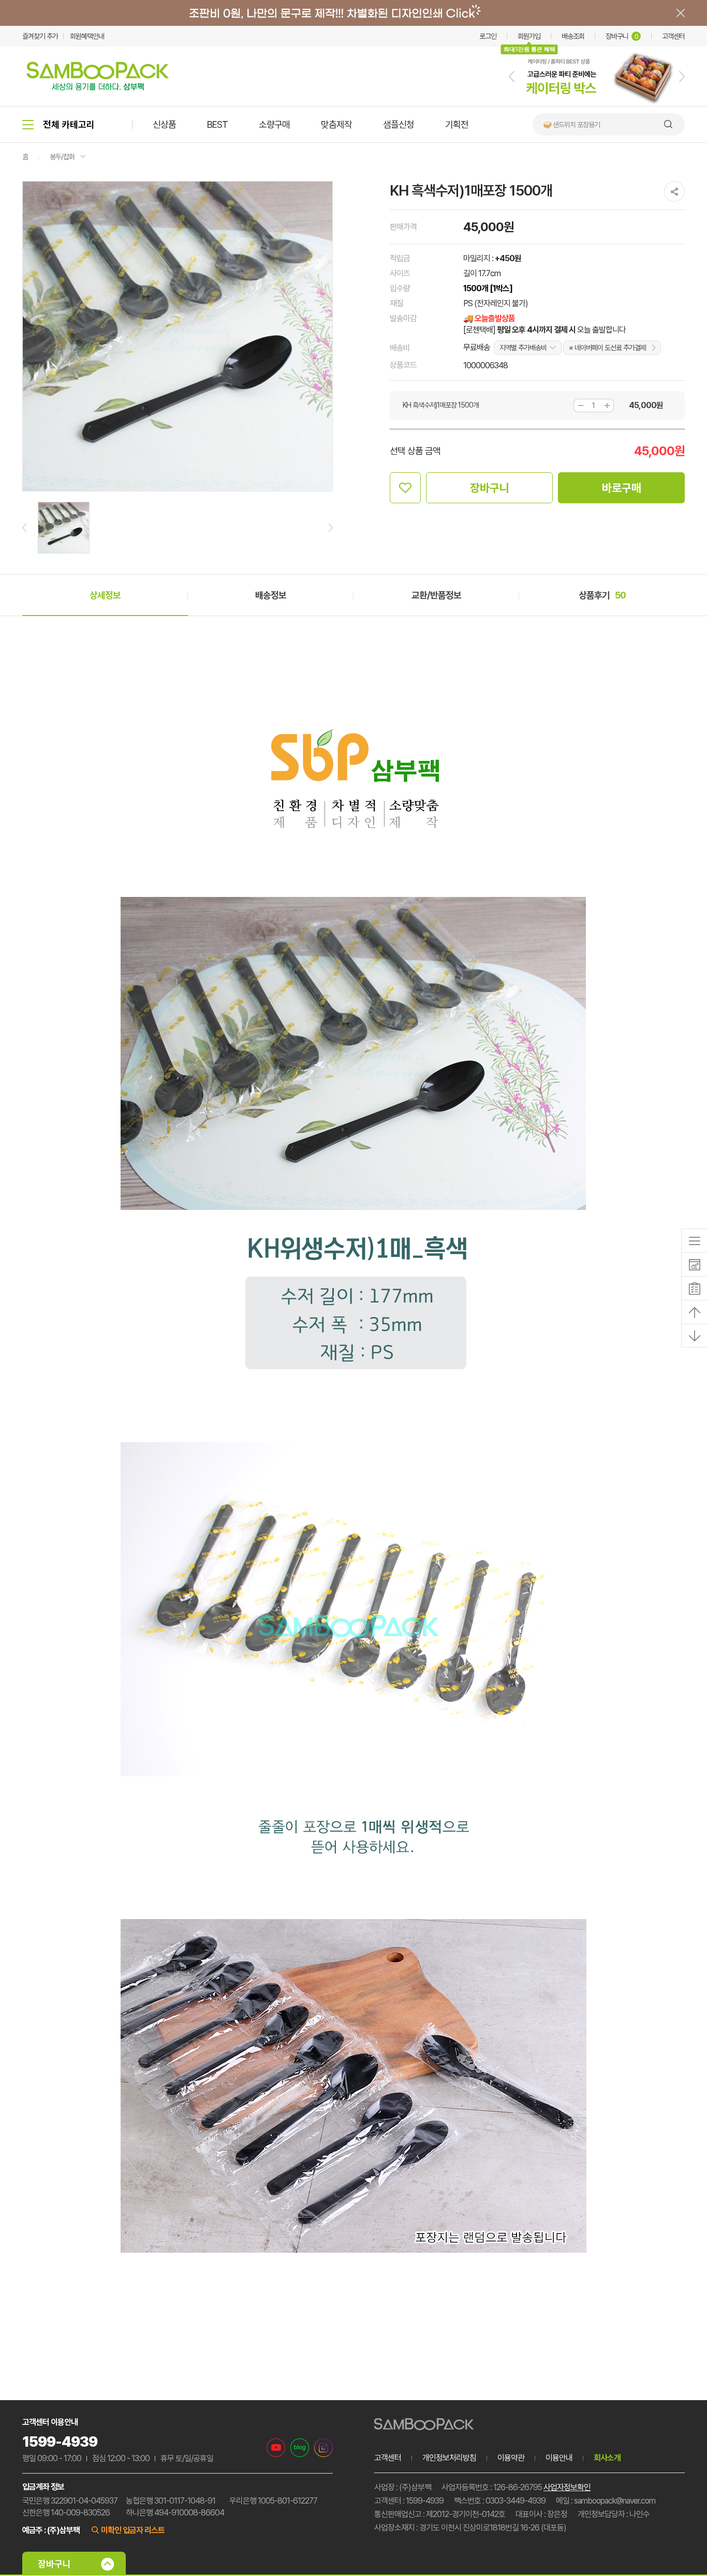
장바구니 (622, 36)
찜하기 (405, 488)
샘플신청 (399, 124)
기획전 (457, 124)
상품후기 (602, 595)
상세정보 (105, 595)
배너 (353, 13)
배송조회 (573, 36)
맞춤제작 (336, 124)
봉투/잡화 (62, 157)
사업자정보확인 (567, 2487)
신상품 (164, 124)
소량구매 (274, 124)
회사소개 (607, 2458)
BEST (217, 124)
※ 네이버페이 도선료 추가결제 (607, 348)
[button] (512, 77)
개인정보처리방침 (449, 2458)
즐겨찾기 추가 (40, 36)
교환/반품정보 (436, 595)
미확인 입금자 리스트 (133, 2530)
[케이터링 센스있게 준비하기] (597, 104)
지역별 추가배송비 (523, 348)
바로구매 (622, 488)
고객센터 (673, 36)
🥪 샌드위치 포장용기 (571, 125)
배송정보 (271, 595)
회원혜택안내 (87, 36)
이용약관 (511, 2458)
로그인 (488, 36)
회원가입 (529, 36)
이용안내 (559, 2458)
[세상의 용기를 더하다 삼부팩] (98, 87)
